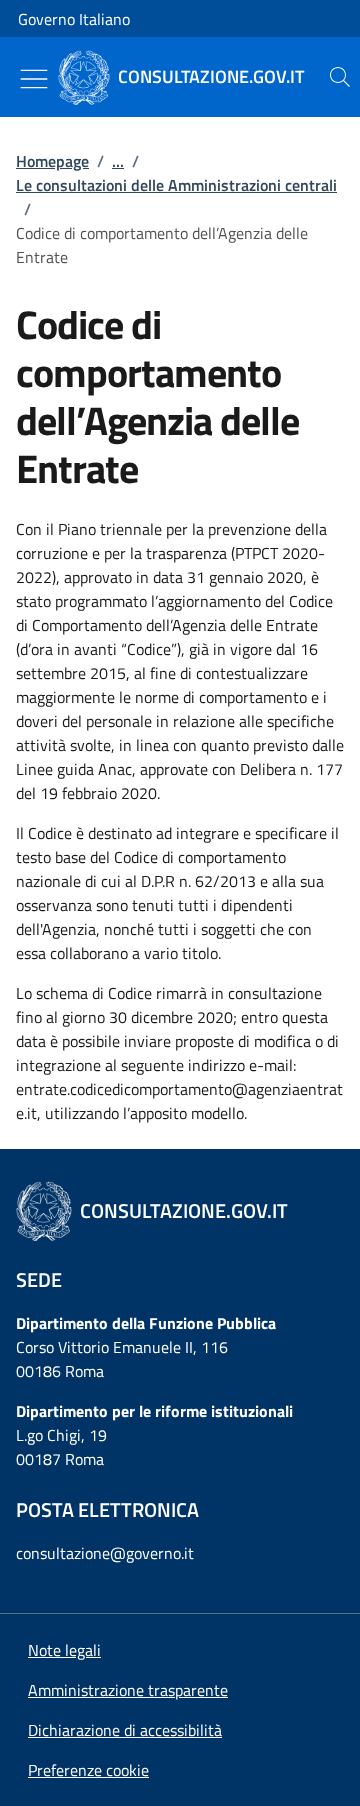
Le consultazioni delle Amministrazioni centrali (176, 185)
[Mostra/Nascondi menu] (34, 79)
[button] (88, 1770)
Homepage (52, 161)
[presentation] (340, 77)
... (118, 161)
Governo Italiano (74, 19)
